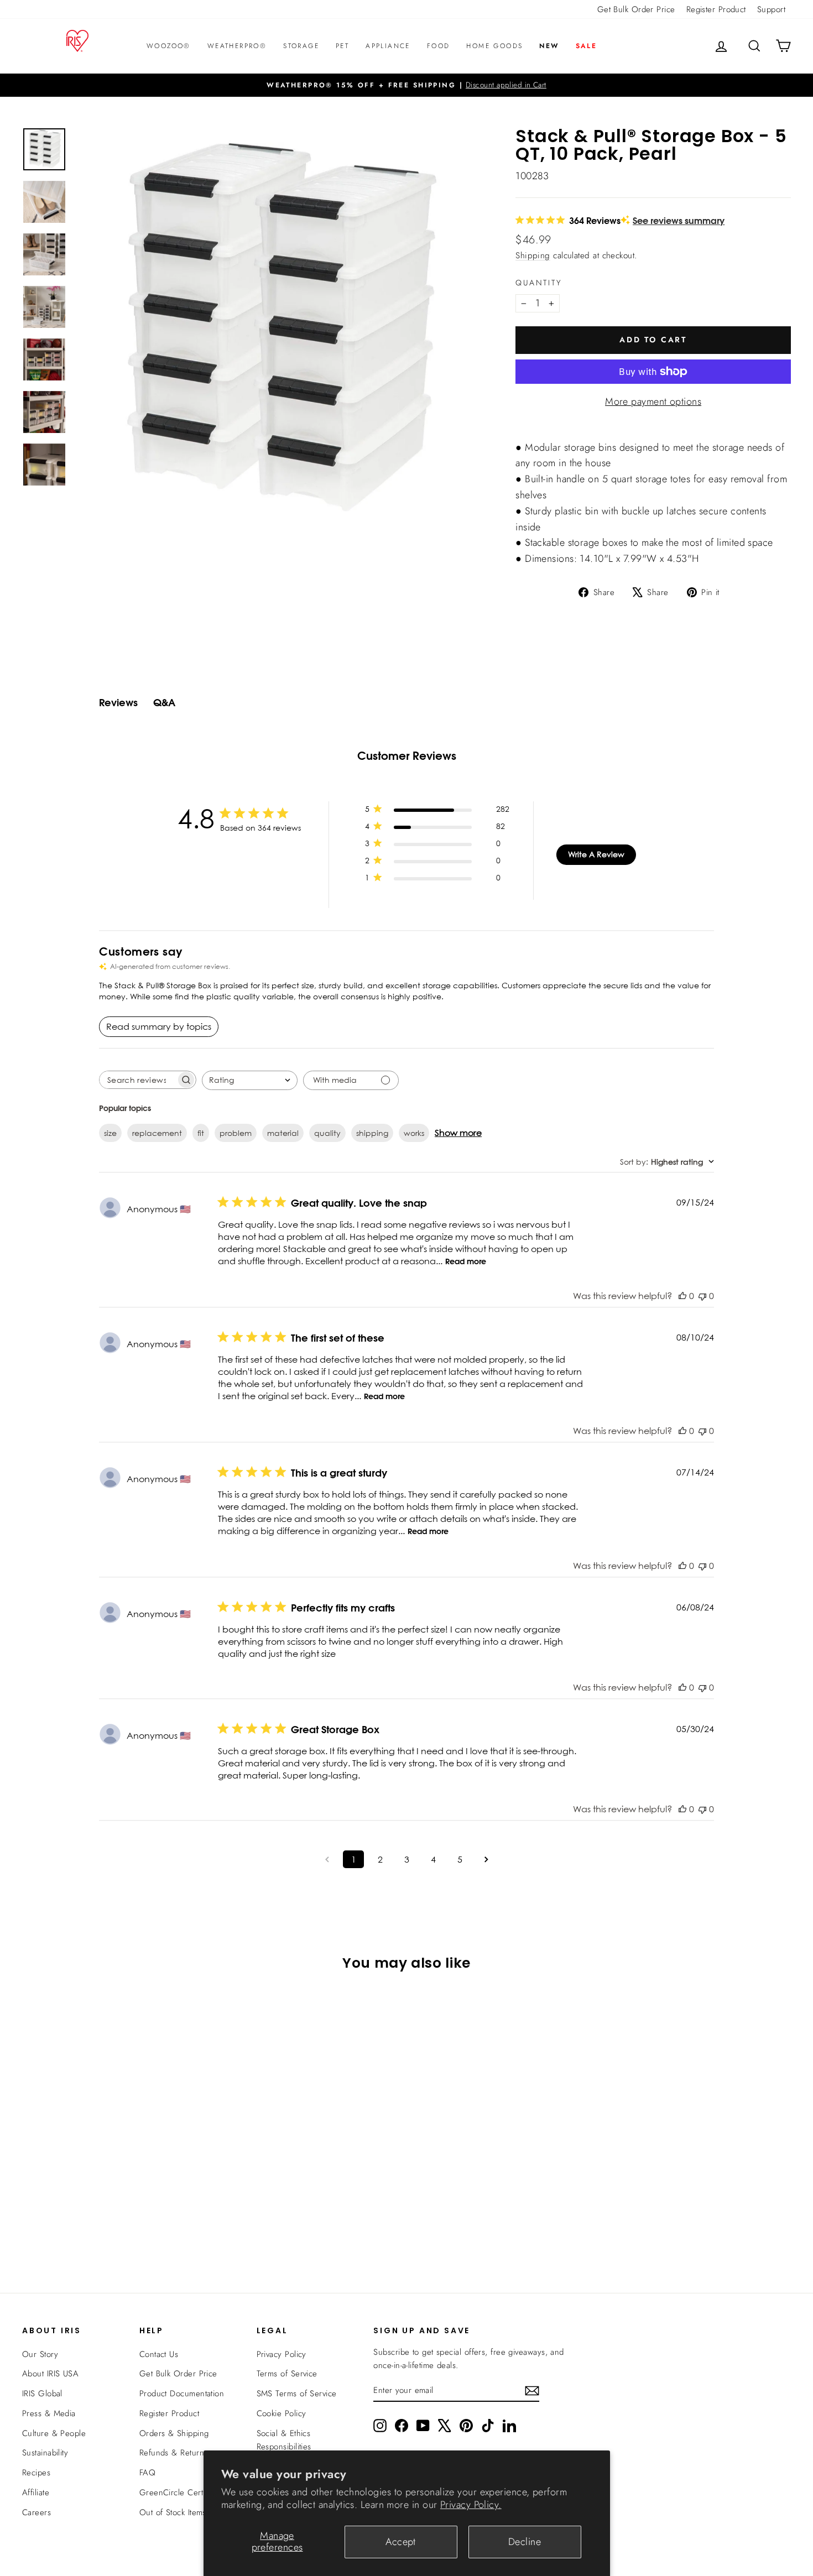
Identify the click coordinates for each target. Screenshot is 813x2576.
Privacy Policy (282, 2354)
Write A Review (596, 854)
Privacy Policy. (471, 2505)
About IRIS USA (50, 2374)
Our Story (40, 2354)
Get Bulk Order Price (636, 9)
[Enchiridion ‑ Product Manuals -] (519, 435)
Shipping (533, 255)
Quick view (114, 2168)
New (549, 46)
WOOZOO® (169, 46)
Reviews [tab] (118, 703)
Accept (401, 2542)
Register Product (716, 9)
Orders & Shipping (174, 2433)
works (414, 1133)
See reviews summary (679, 220)
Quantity (539, 283)
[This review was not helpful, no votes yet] (702, 1296)
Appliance (388, 46)
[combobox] (250, 1080)
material (283, 1133)
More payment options (653, 401)
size (110, 1133)
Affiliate (36, 2492)
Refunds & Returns (174, 2453)
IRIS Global (42, 2394)
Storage (301, 46)
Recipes (36, 2473)
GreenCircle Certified (179, 2492)
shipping (372, 1133)
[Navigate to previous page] (327, 1859)
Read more (466, 1261)
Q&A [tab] (164, 703)
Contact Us (159, 2354)
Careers (37, 2512)
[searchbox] (138, 1080)
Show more (458, 1133)
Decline (525, 2542)
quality (327, 1133)
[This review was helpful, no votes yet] (682, 1296)
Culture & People (54, 2433)
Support (771, 9)
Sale (587, 46)
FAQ (147, 2473)
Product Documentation (182, 2394)
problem (236, 1133)
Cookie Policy (282, 2413)
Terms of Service (287, 2374)
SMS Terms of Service (297, 2394)
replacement (157, 1133)
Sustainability (45, 2453)
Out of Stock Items (173, 2512)
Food (439, 46)
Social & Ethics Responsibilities (284, 2440)
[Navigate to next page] (486, 1859)
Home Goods (494, 46)
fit (201, 1133)
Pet (342, 46)
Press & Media (49, 2413)
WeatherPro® (237, 46)
